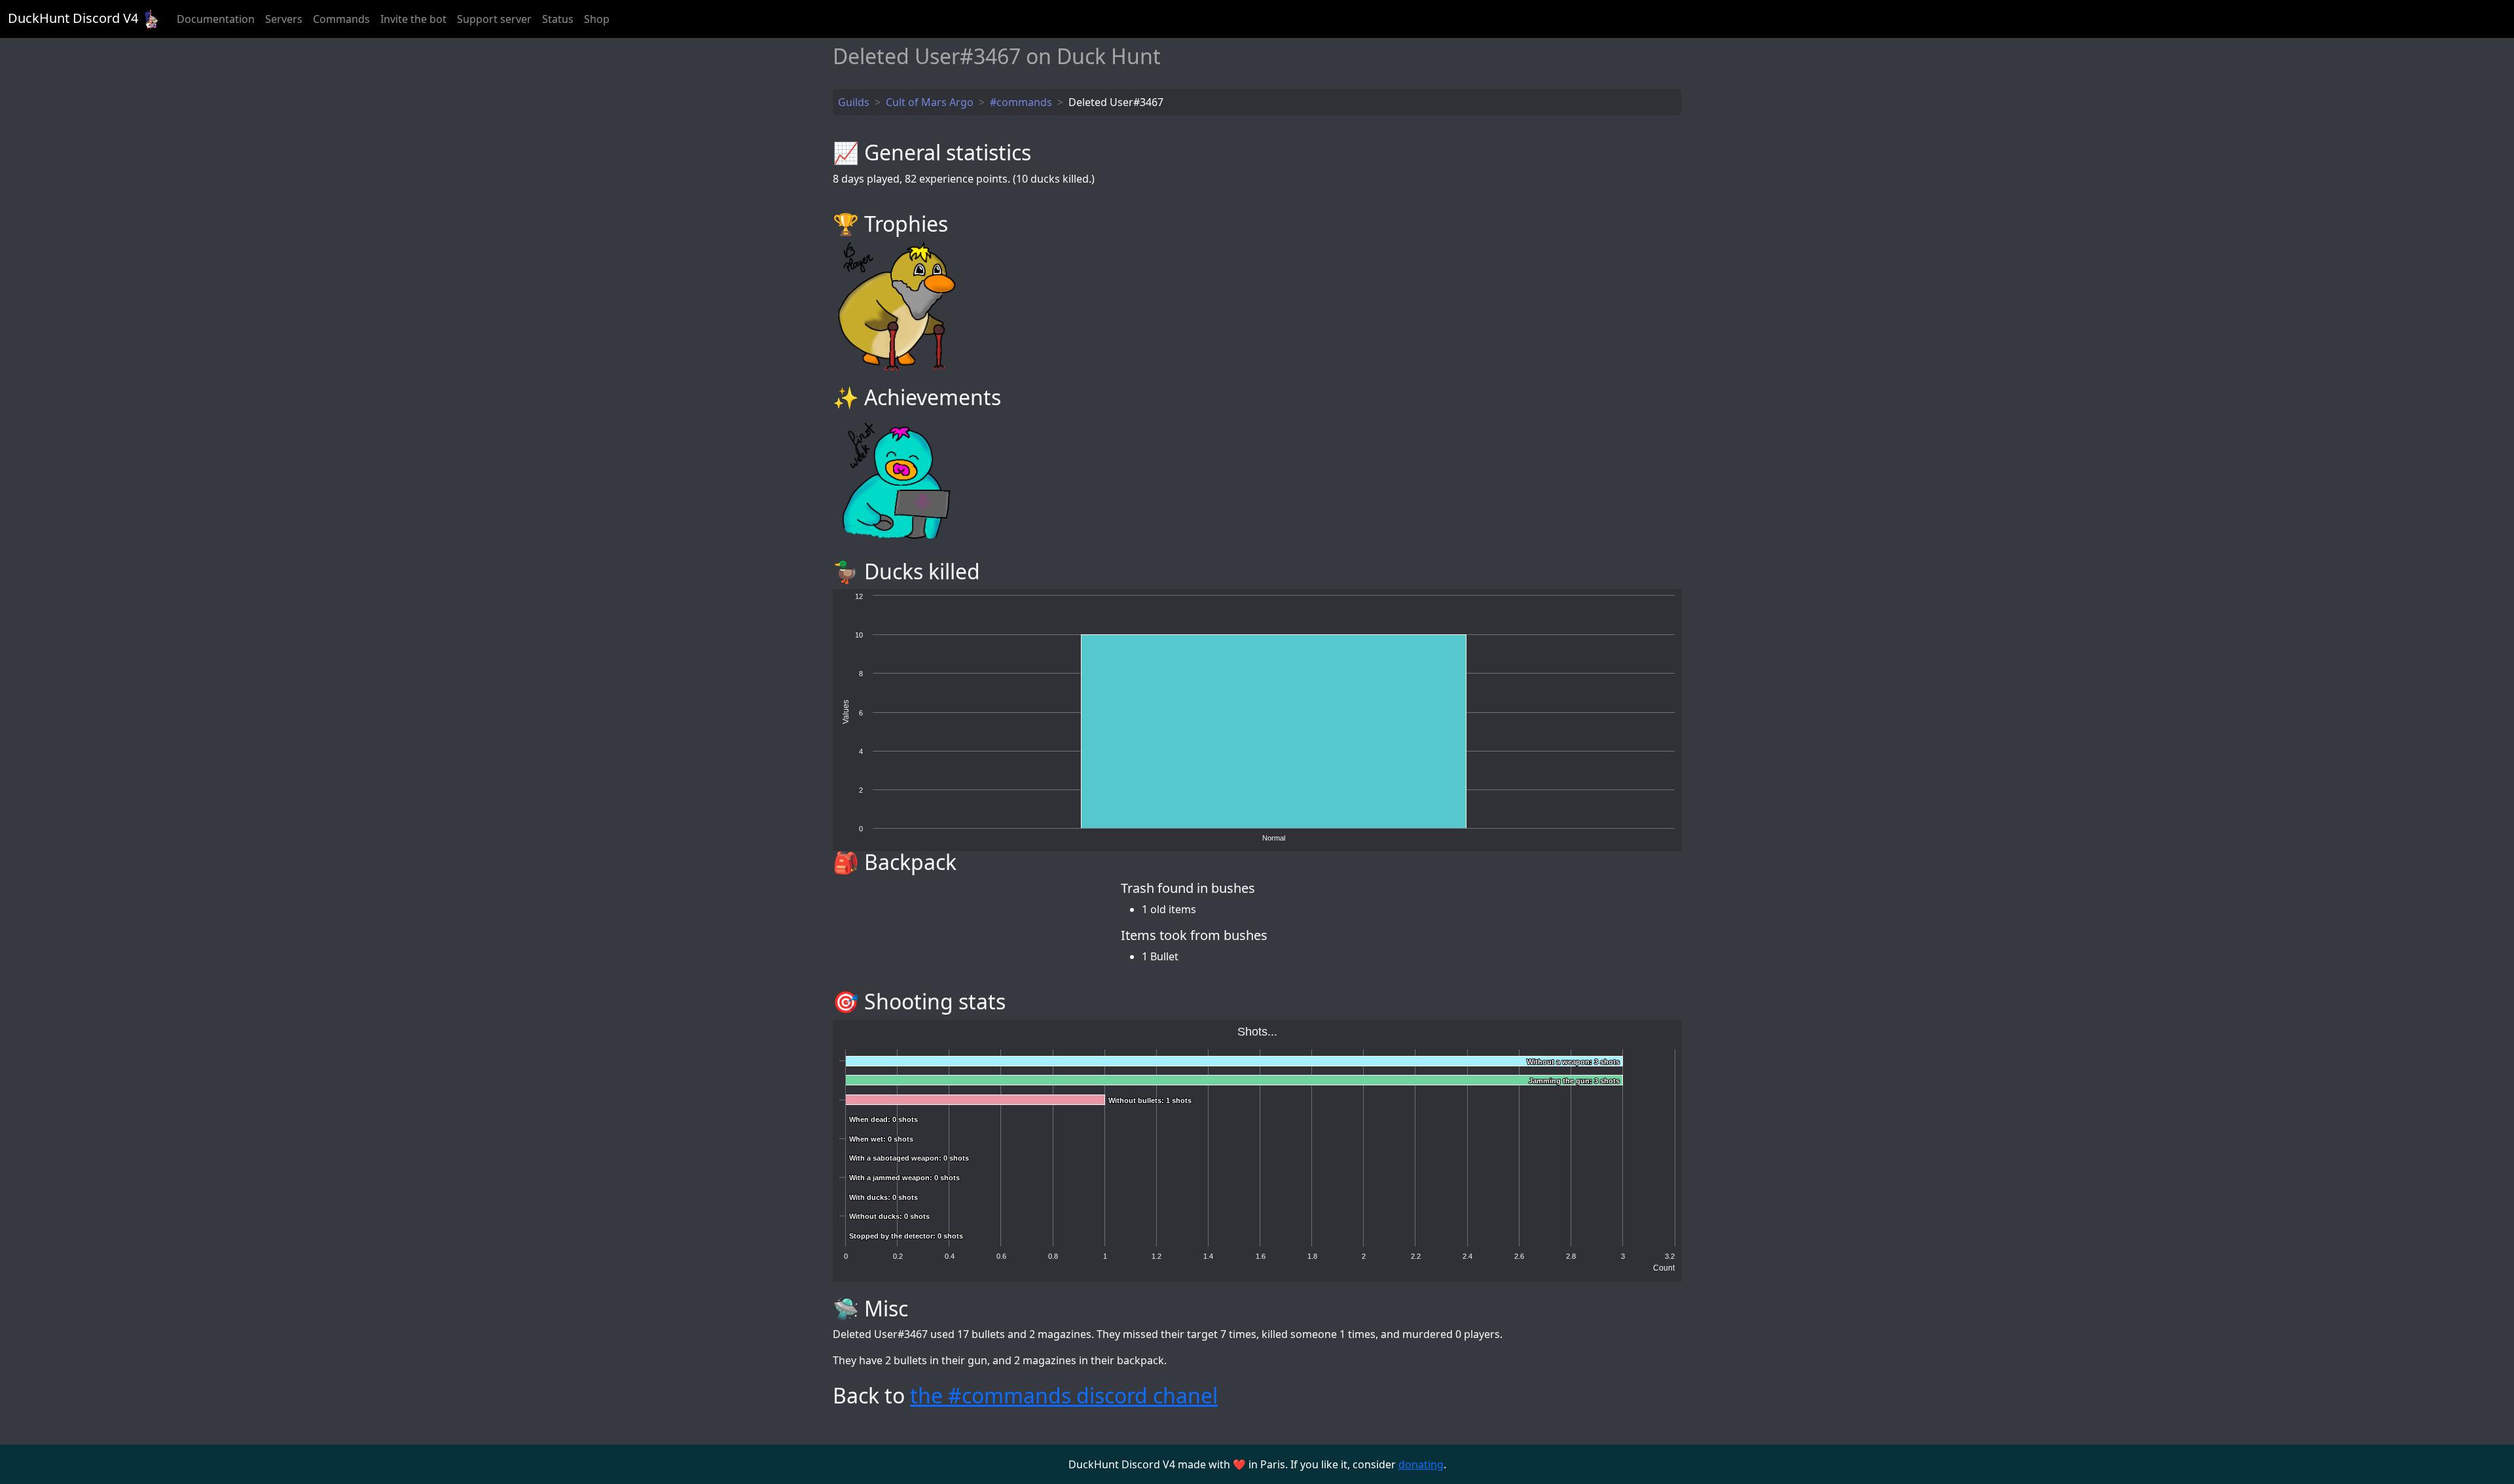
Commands (341, 19)
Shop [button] (597, 19)
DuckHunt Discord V (73, 18)
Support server (494, 19)
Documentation (216, 19)
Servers (284, 19)
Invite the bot (413, 19)
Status (558, 19)
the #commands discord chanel (1064, 1395)
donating (1421, 1464)
